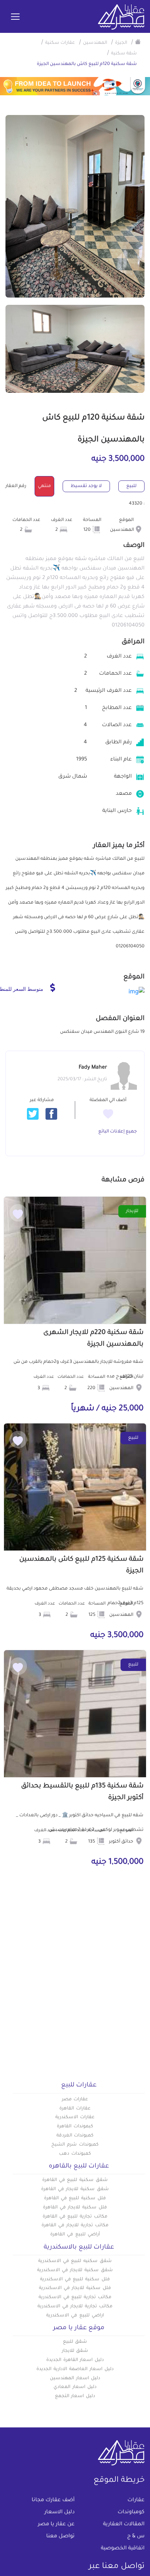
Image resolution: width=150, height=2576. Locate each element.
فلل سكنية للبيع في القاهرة (75, 2199)
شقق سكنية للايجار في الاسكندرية (75, 2270)
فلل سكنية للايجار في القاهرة (75, 2208)
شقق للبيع (75, 2342)
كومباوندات (131, 2512)
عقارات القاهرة (75, 2109)
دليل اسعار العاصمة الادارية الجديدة (75, 2369)
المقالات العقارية (124, 2525)
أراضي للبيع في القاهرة (75, 2235)
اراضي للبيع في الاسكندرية (75, 2316)
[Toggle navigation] (15, 17)
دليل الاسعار (60, 2512)
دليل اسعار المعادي (75, 2387)
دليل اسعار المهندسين (75, 2378)
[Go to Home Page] (138, 42)
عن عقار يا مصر (56, 2525)
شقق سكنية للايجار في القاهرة (75, 2189)
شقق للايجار (75, 2351)
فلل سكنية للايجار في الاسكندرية (75, 2288)
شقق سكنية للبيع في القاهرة (75, 2180)
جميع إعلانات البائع (118, 1132)
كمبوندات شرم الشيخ (75, 2145)
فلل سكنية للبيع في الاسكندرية (75, 2280)
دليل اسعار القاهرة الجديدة (75, 2360)
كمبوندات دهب (75, 2154)
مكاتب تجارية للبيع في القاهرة (75, 2217)
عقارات (136, 2500)
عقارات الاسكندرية (75, 2117)
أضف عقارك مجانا (53, 2500)
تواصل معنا (60, 2537)
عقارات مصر (75, 2100)
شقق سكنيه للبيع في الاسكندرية (75, 2261)
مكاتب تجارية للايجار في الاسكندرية (75, 2307)
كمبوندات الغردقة (75, 2136)
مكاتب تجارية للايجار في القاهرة (75, 2226)
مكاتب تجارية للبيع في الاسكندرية (75, 2297)
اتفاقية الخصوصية (123, 2549)
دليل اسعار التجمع (75, 2396)
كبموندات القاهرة (75, 2127)
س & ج (136, 2537)
